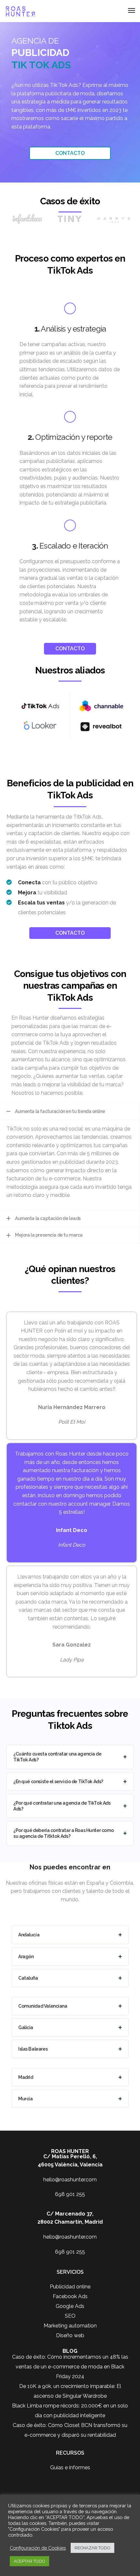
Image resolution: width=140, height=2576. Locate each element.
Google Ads (70, 2306)
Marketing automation (70, 2326)
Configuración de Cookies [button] (38, 2548)
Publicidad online (70, 2287)
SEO (70, 2316)
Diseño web (70, 2335)
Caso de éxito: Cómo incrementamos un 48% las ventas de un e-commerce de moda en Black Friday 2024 (70, 2367)
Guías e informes (70, 2468)
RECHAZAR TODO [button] (92, 2548)
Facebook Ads (70, 2296)
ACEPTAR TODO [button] (29, 2561)
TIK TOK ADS (41, 65)
